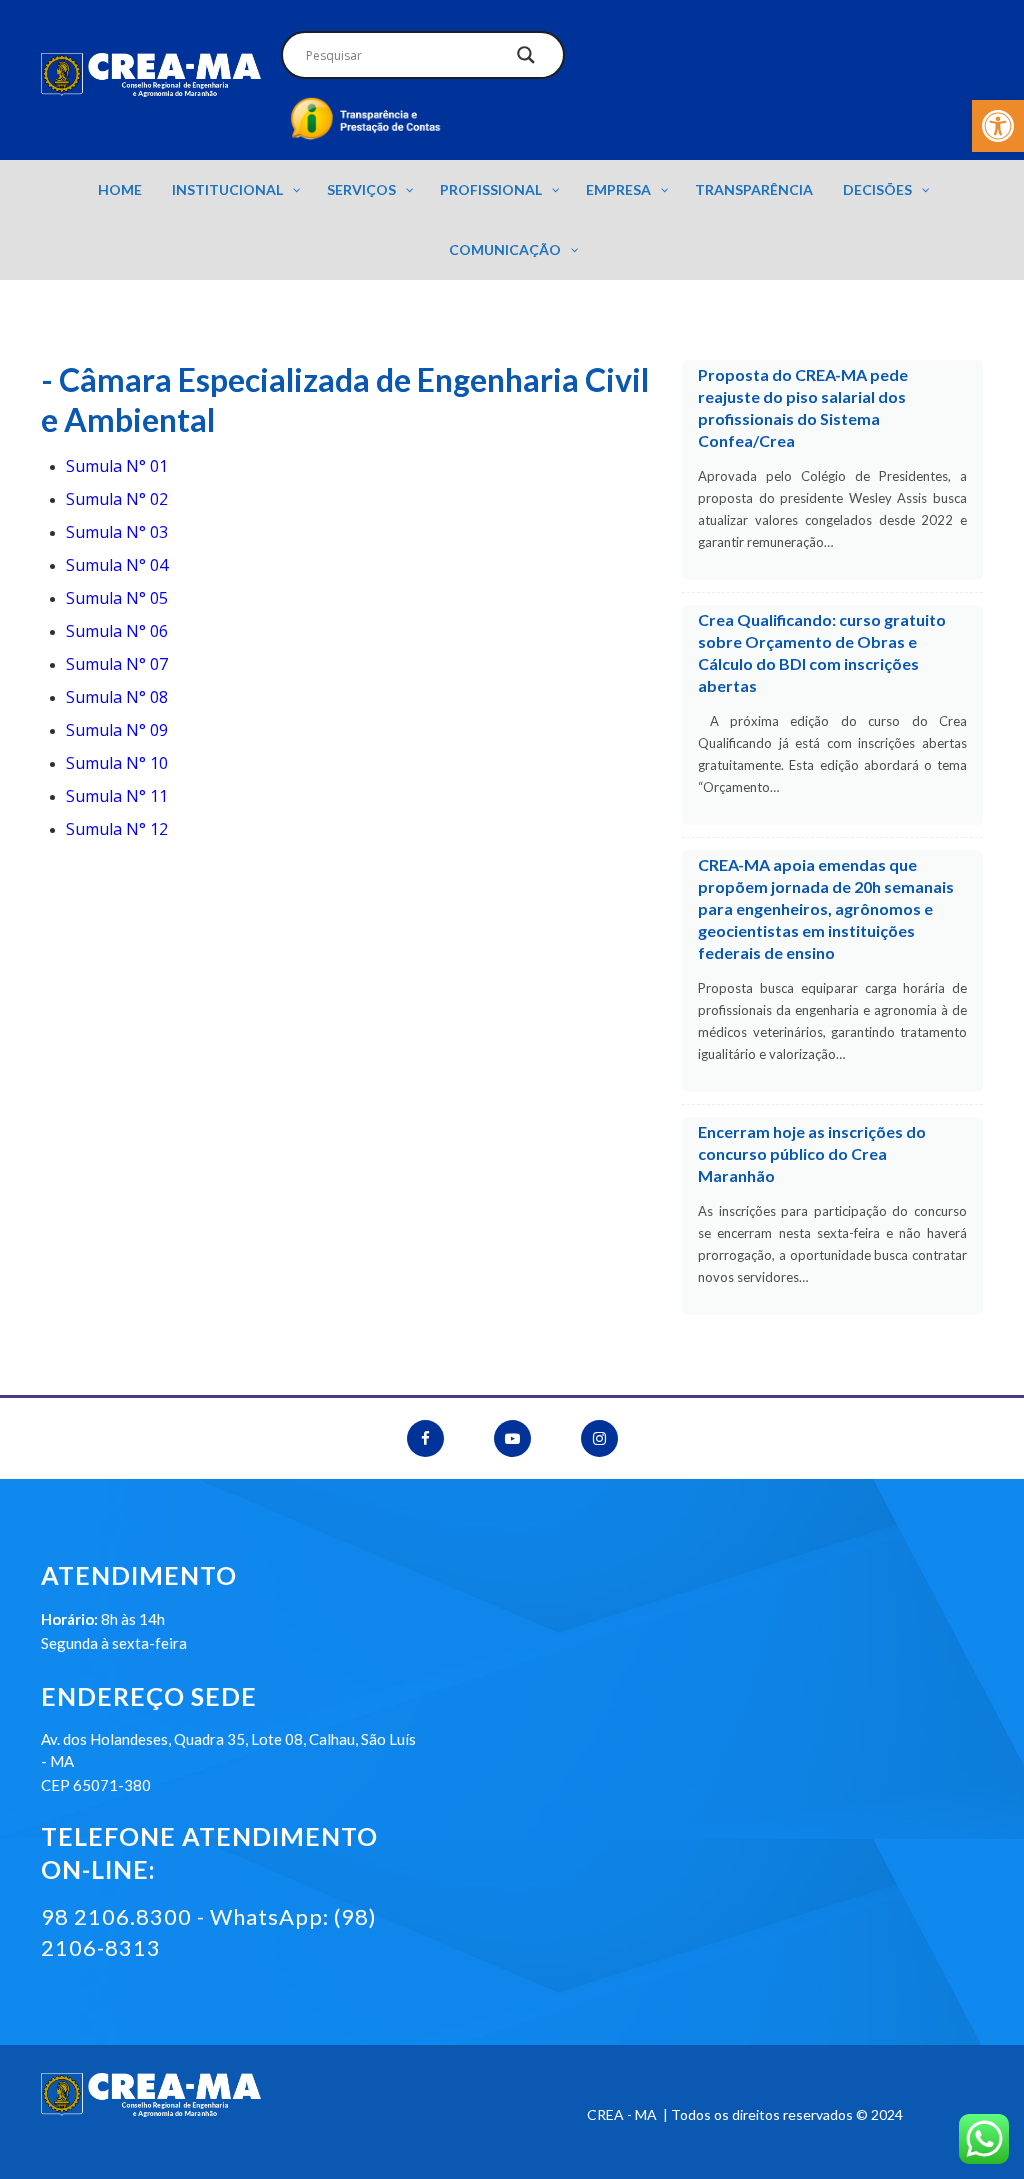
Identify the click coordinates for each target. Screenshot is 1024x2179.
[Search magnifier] (526, 60)
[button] (998, 126)
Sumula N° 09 (117, 730)
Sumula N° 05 (117, 598)
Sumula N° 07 (117, 664)
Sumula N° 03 (117, 532)
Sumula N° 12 (117, 829)
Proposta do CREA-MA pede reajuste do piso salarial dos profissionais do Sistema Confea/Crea (803, 407)
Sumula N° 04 (117, 565)
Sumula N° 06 (117, 631)
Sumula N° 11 (117, 796)
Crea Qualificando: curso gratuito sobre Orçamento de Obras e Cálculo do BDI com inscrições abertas (822, 652)
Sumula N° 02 (117, 499)
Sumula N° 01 (117, 466)
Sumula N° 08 (117, 697)
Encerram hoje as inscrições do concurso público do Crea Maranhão (812, 1153)
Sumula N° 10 (117, 763)
